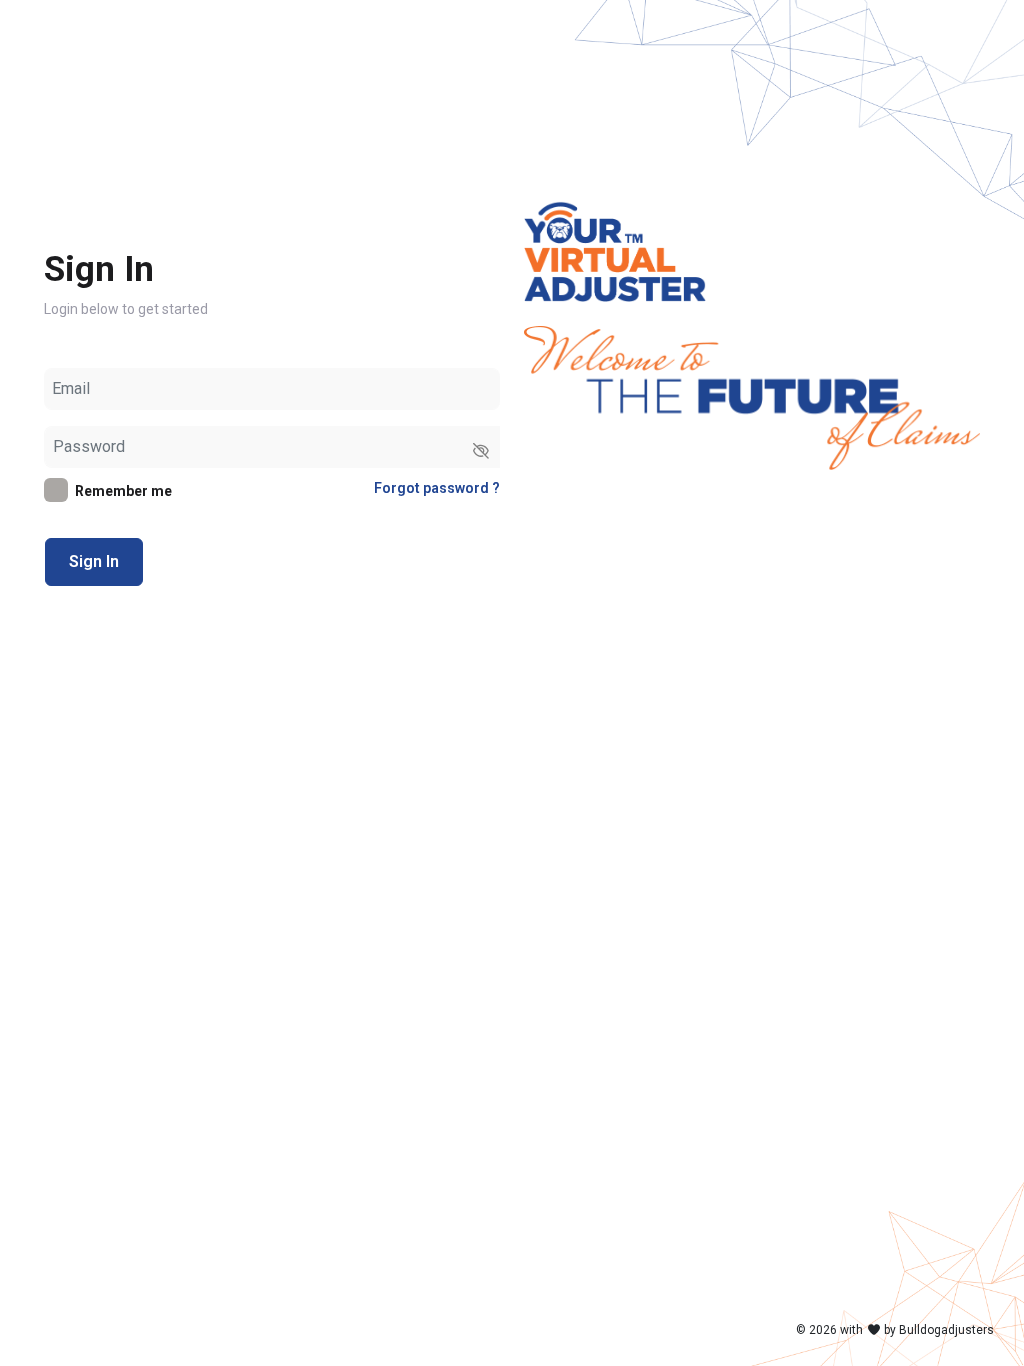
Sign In (94, 561)
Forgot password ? (437, 488)
